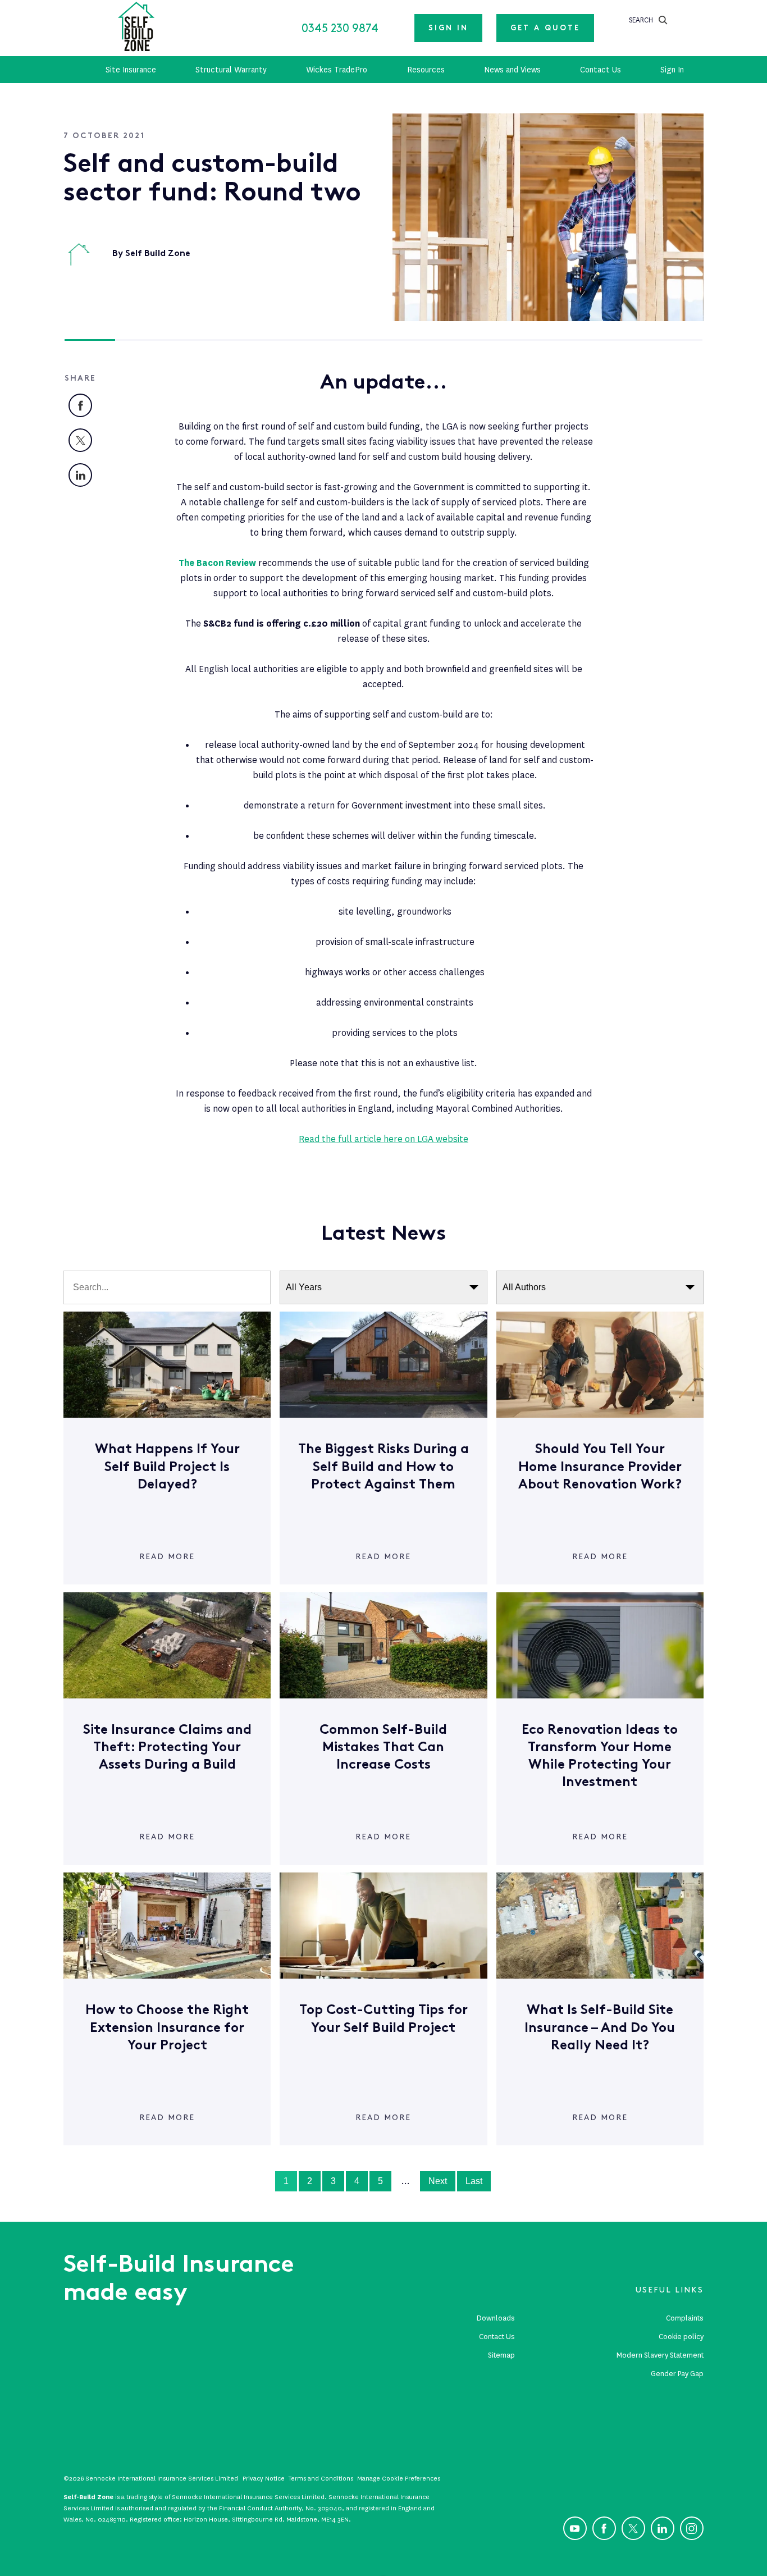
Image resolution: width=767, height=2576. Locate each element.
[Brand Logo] (136, 28)
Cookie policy (681, 2337)
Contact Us (497, 2337)
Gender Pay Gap (677, 2374)
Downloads (496, 2318)
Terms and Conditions (321, 2478)
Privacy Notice (264, 2478)
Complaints (685, 2318)
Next (438, 2181)
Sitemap (501, 2355)
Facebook (92, 402)
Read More (167, 1557)
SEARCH (641, 20)
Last (474, 2181)
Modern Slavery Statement (660, 2355)
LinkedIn (92, 472)
